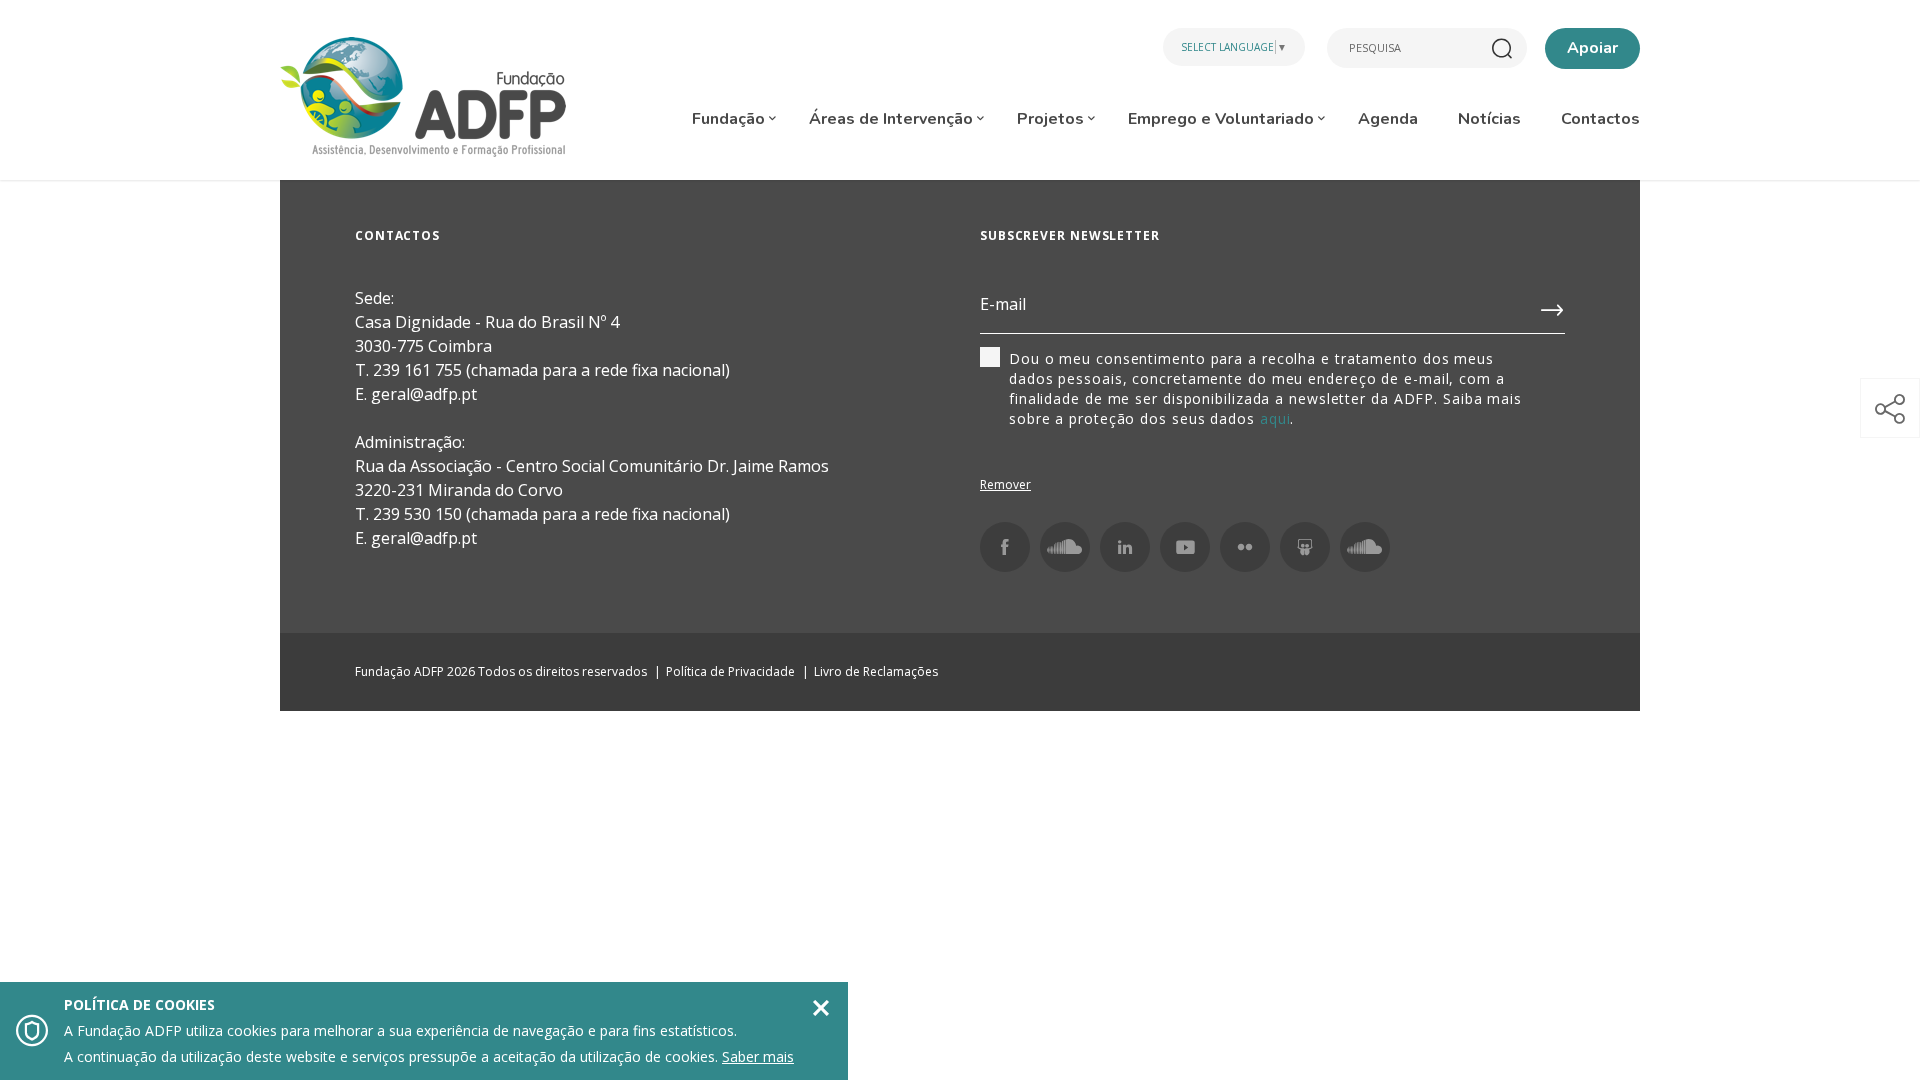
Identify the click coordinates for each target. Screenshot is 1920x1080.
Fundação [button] (730, 119)
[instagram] (1065, 547)
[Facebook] (1005, 547)
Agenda (1388, 119)
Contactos (1600, 119)
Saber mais (758, 1056)
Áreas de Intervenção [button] (893, 119)
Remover (1005, 484)
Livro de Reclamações (876, 671)
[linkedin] (1125, 547)
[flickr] (1245, 547)
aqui (1275, 418)
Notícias (1489, 119)
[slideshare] (1305, 547)
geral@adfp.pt (424, 538)
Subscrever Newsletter (1070, 235)
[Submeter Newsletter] (1553, 306)
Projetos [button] (1052, 119)
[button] (1890, 408)
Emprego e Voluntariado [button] (1223, 119)
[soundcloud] (1365, 547)
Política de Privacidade (730, 671)
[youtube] (1185, 547)
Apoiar (1592, 48)
